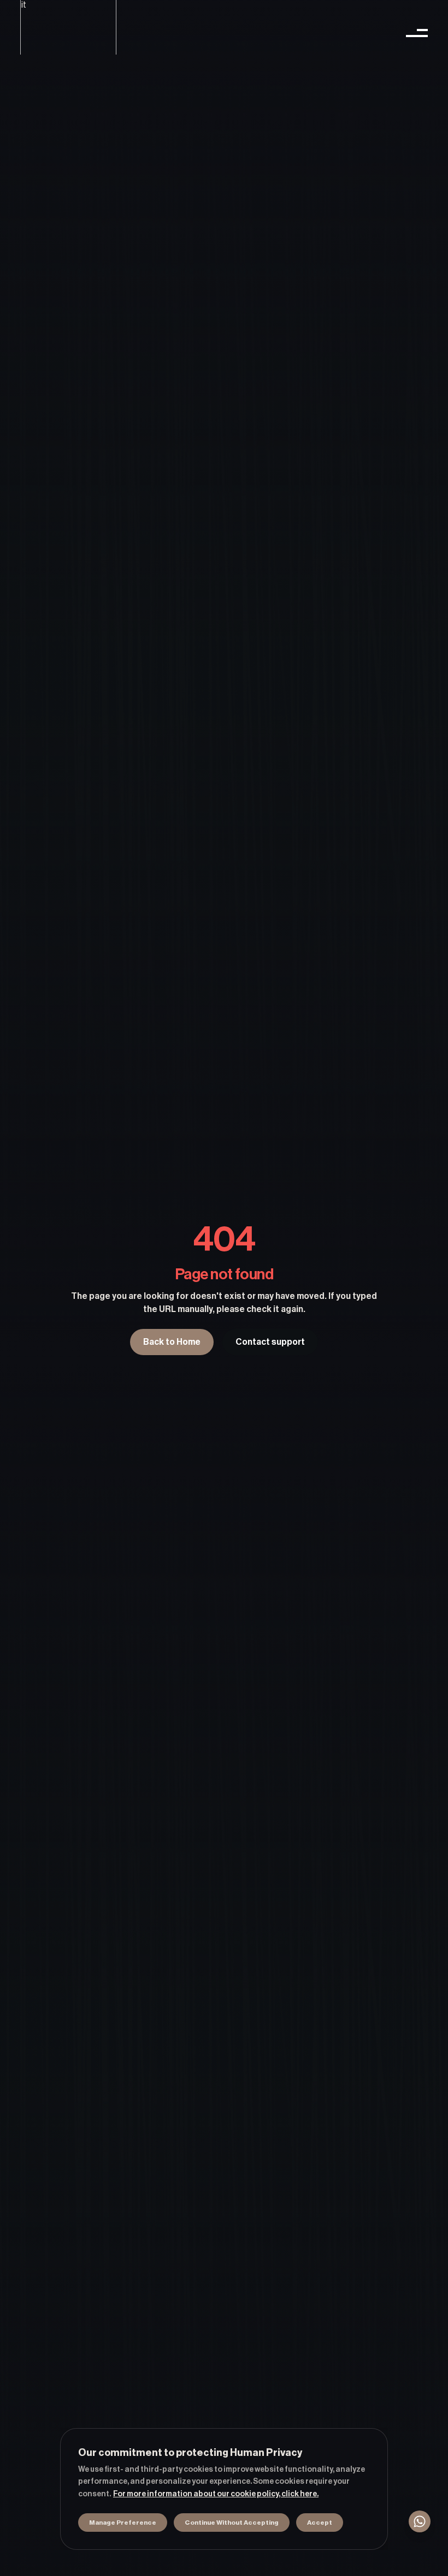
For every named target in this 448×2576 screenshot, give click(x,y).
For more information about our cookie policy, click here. (216, 2494)
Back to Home (172, 1342)
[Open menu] (417, 33)
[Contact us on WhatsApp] (420, 2521)
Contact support (270, 1342)
